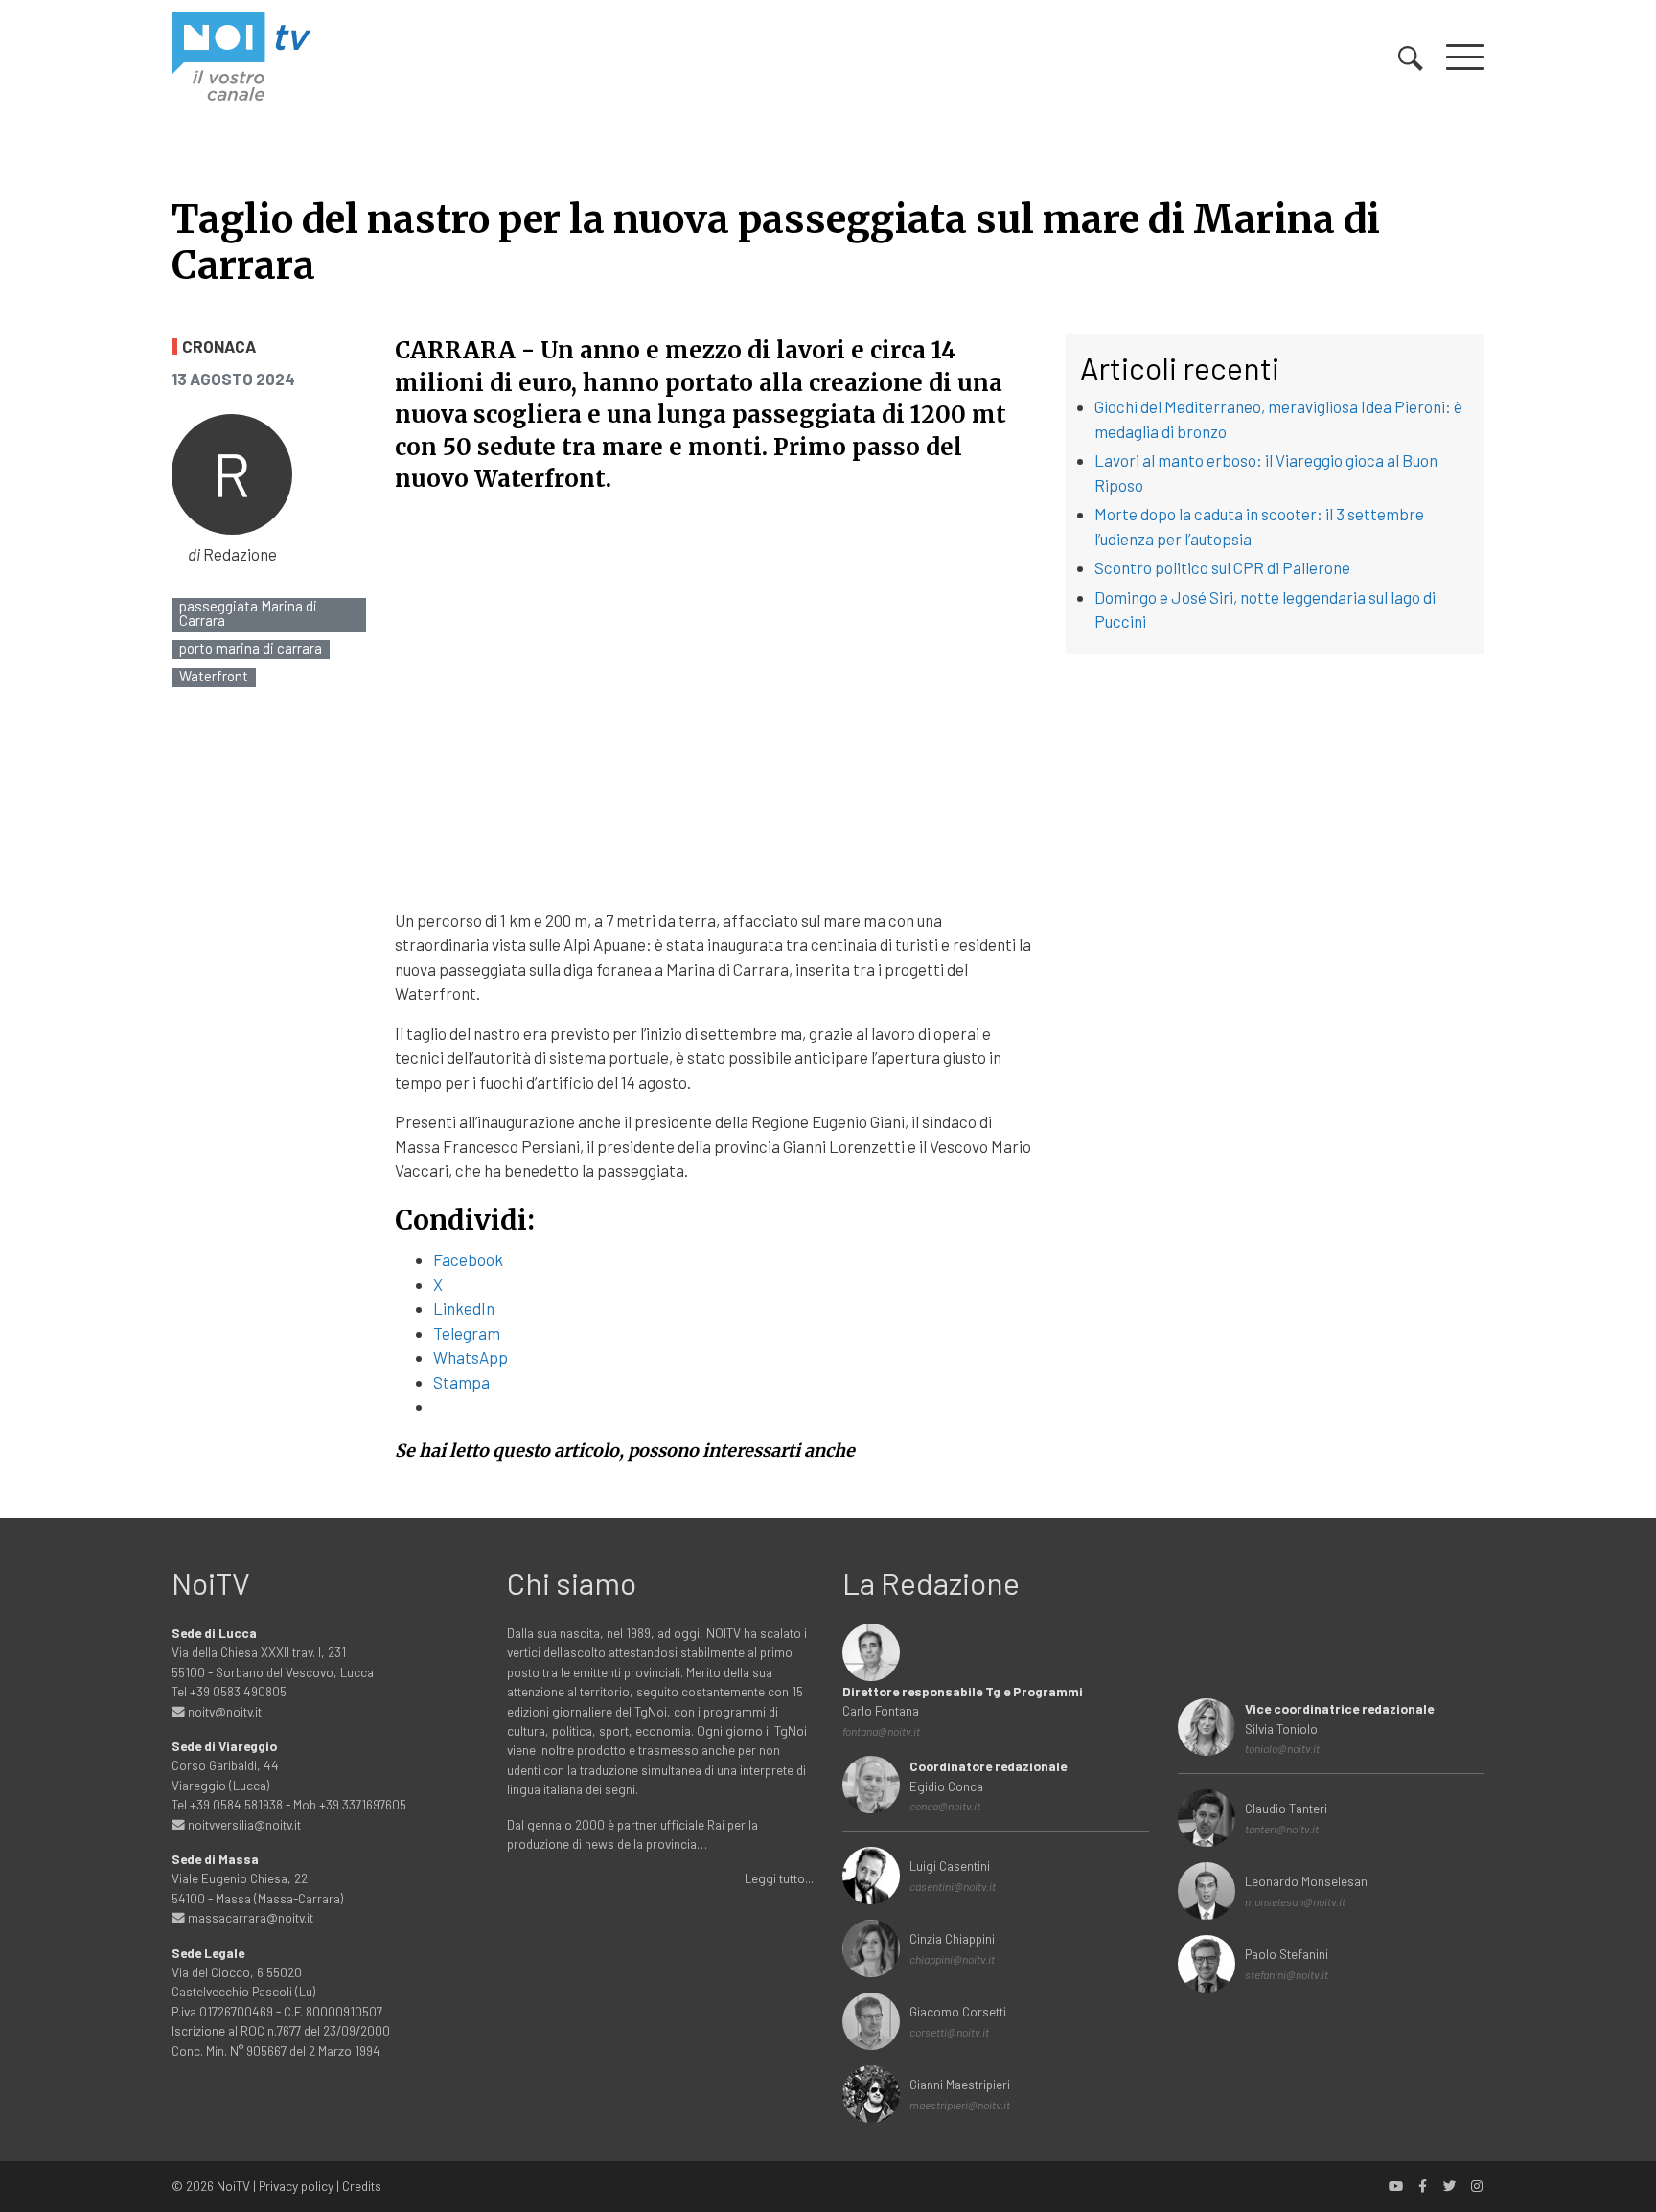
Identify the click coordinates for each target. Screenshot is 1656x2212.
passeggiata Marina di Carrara (248, 613)
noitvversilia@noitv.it (243, 1824)
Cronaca (219, 346)
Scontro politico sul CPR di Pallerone (1222, 567)
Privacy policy (296, 2186)
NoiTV (233, 2186)
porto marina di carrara (251, 648)
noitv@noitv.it (223, 1711)
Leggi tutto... (779, 1878)
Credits (362, 2186)
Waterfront (214, 676)
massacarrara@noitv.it (249, 1917)
